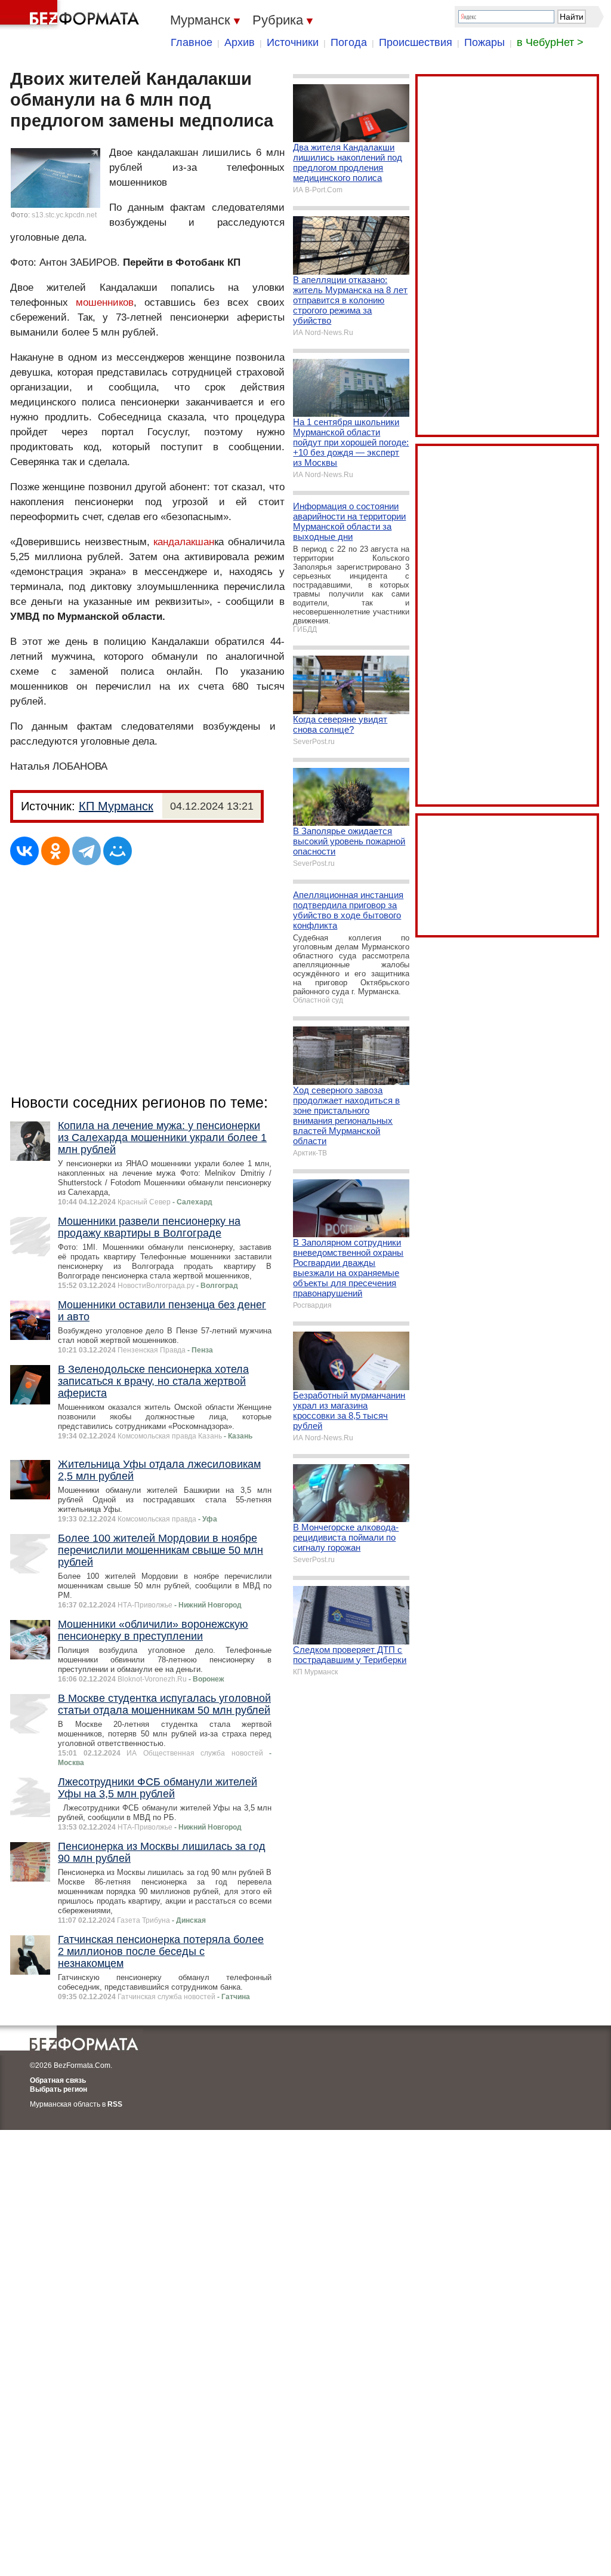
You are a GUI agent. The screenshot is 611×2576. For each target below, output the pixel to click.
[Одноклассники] (55, 851)
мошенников (105, 302)
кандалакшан (184, 542)
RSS (115, 2104)
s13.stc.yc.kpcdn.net (64, 215)
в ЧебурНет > (550, 42)
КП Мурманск (116, 806)
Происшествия (416, 42)
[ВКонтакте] (24, 851)
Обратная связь (58, 2080)
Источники (293, 42)
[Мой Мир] (118, 851)
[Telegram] (87, 851)
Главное (192, 42)
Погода (349, 42)
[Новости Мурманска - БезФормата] (72, 15)
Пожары (485, 42)
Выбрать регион (58, 2089)
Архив (240, 42)
